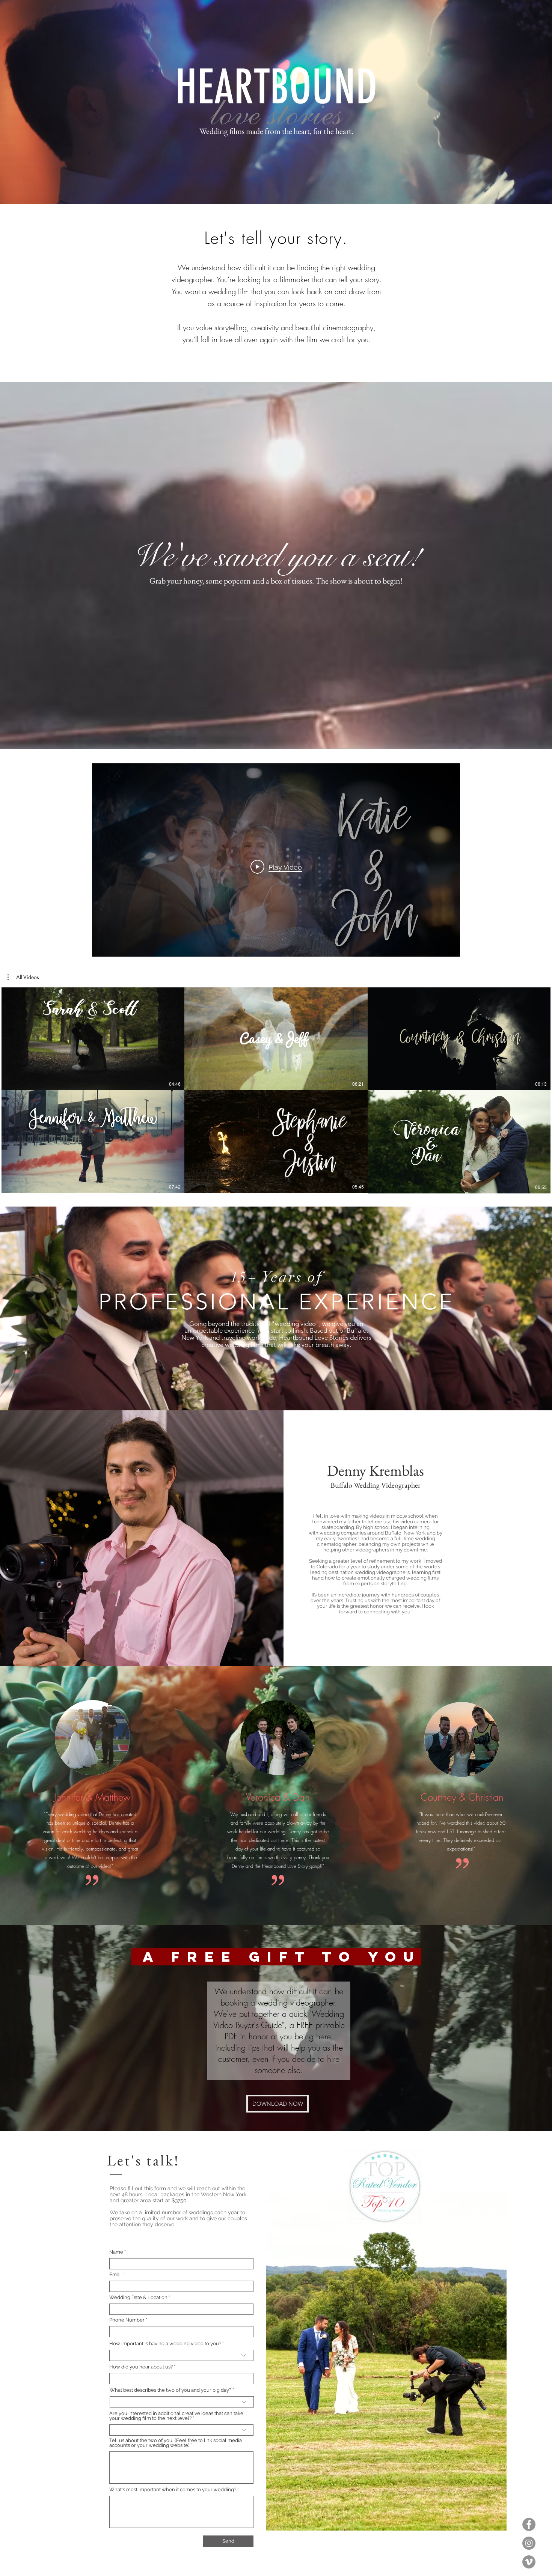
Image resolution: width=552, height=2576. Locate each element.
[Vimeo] (529, 2562)
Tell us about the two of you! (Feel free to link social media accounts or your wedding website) (176, 2443)
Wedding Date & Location (138, 2297)
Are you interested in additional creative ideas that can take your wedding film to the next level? (176, 2416)
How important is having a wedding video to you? (165, 2344)
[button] (23, 977)
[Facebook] (529, 2524)
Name (116, 2252)
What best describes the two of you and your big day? (170, 2390)
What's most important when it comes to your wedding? (173, 2489)
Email (116, 2274)
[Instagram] (529, 2543)
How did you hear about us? (141, 2367)
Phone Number (127, 2320)
